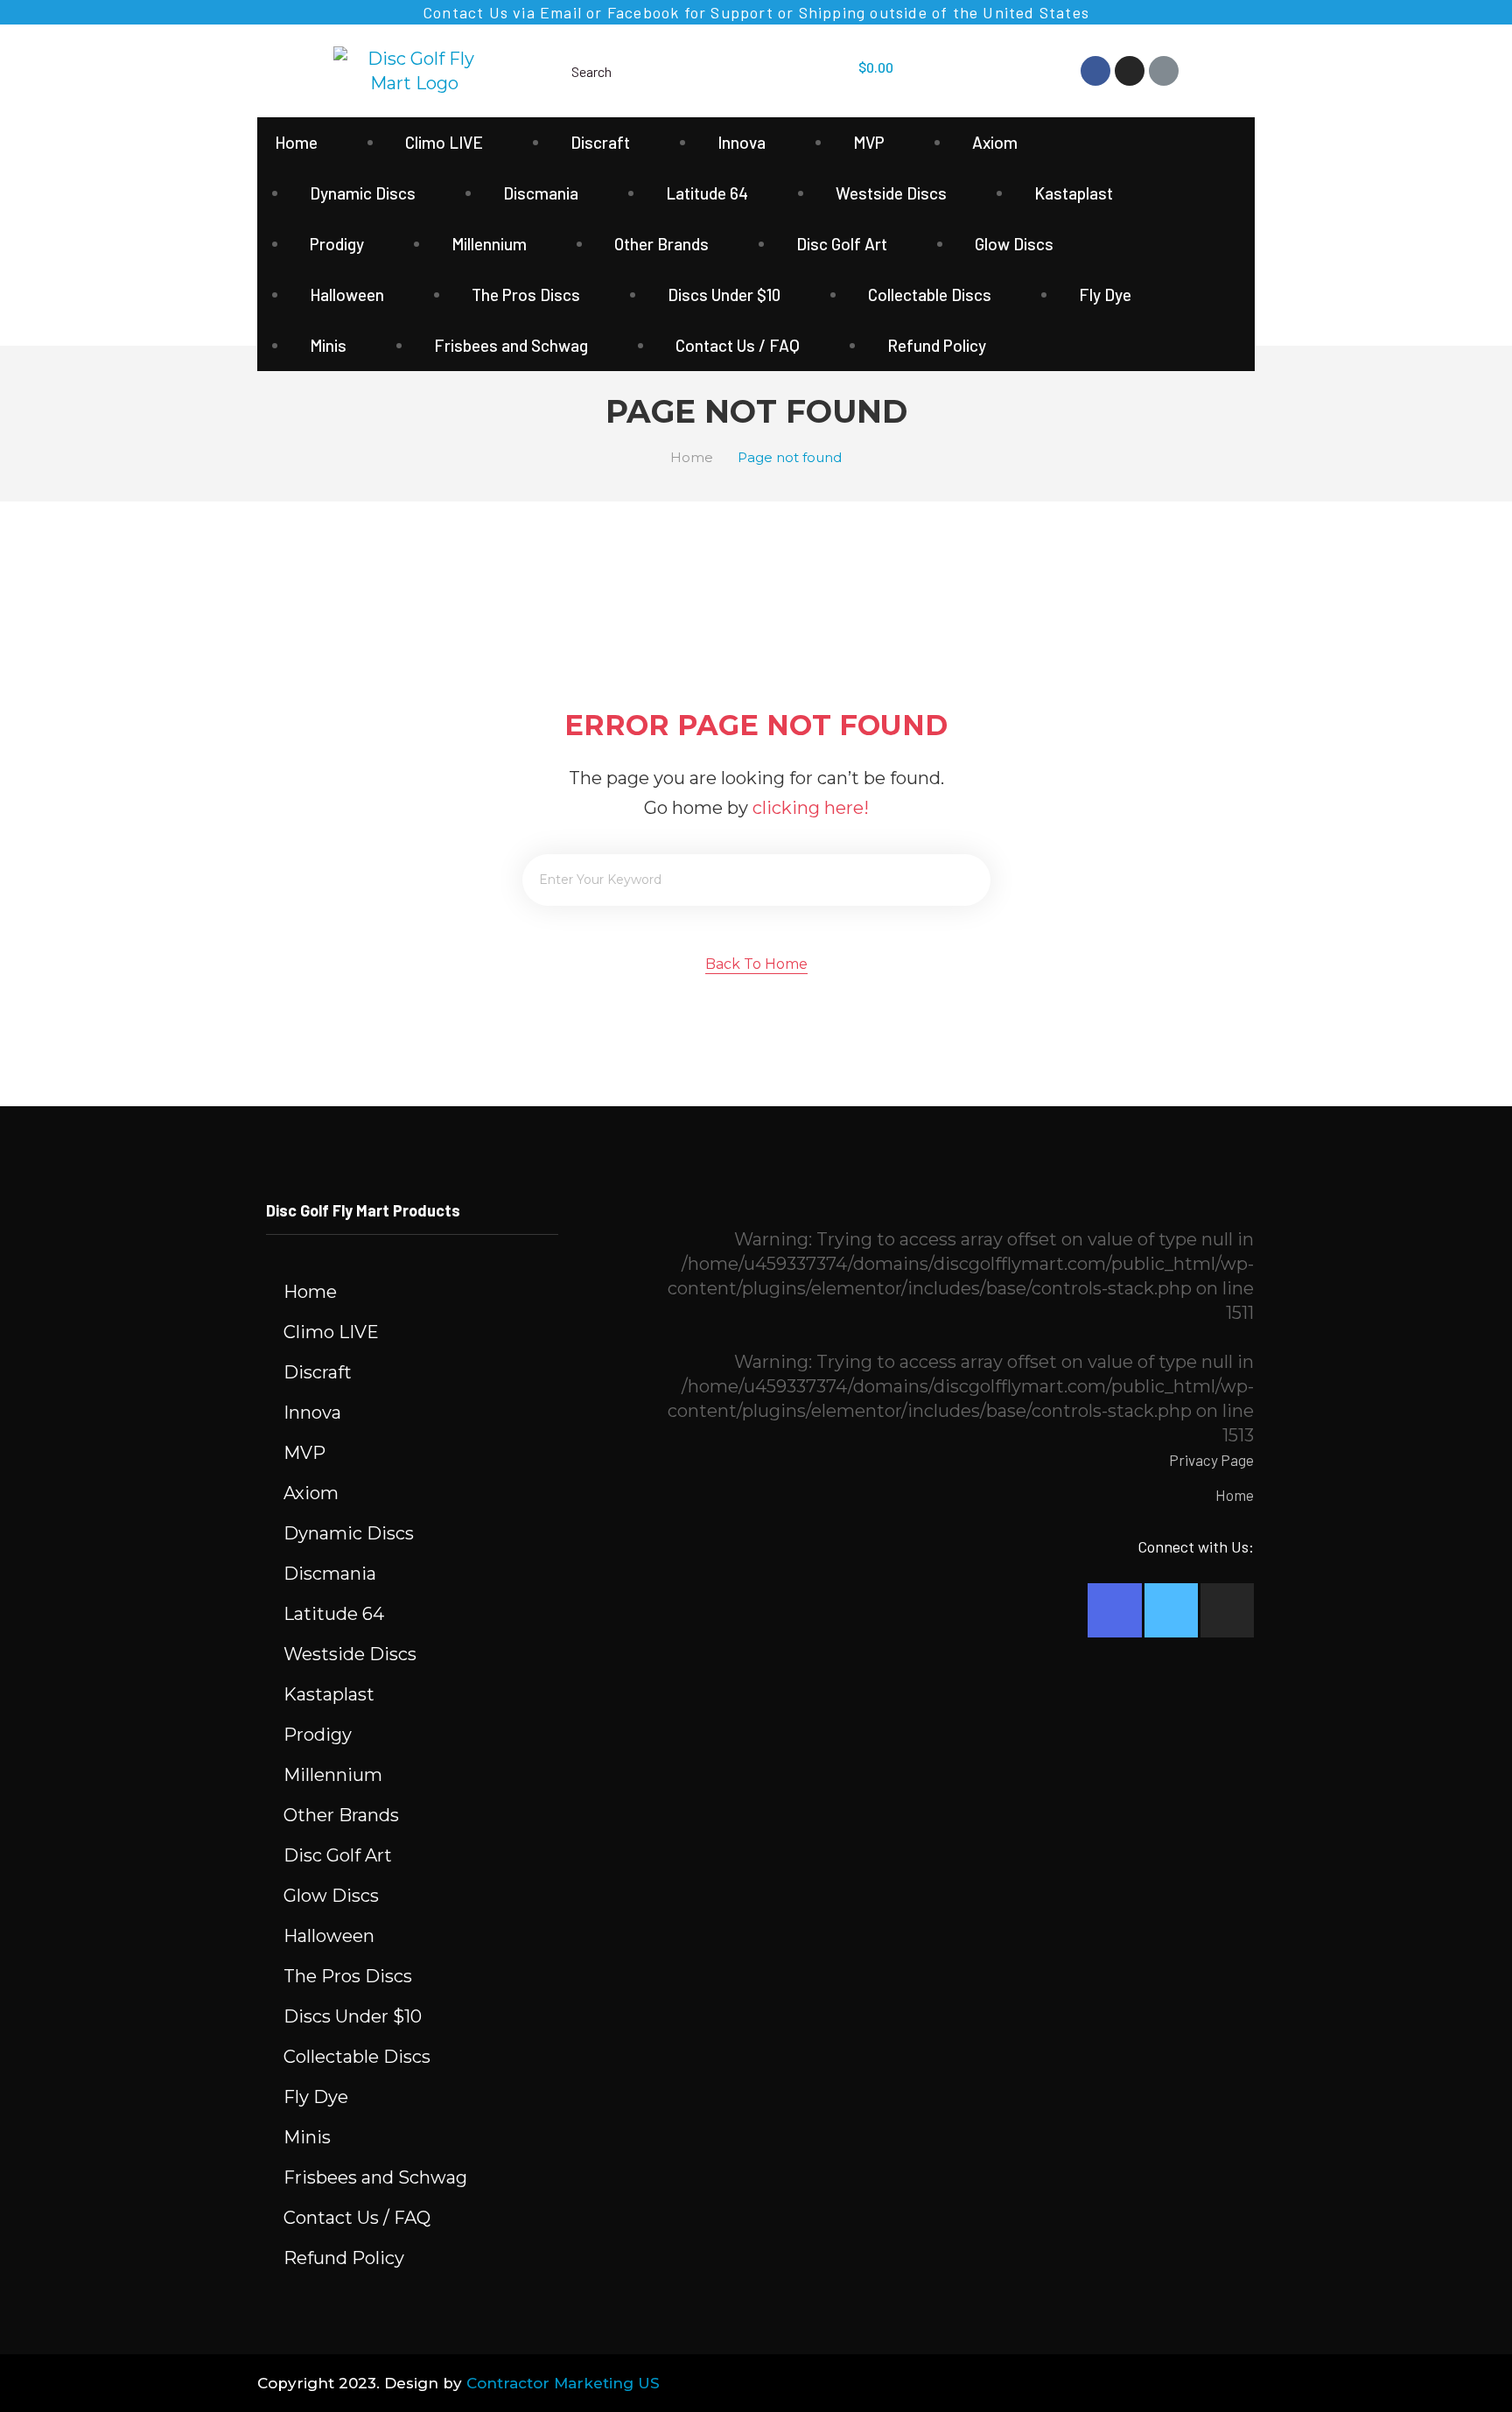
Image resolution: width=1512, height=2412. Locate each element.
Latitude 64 (707, 193)
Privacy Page (1211, 1460)
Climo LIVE (444, 142)
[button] (756, 966)
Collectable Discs (930, 294)
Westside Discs (891, 193)
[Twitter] (1171, 1610)
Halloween (347, 294)
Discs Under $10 (724, 294)
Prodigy (337, 244)
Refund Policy (937, 345)
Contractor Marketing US (563, 2383)
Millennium (489, 244)
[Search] (965, 880)
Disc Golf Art (842, 244)
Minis (328, 345)
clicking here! (811, 808)
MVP (869, 142)
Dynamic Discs (363, 193)
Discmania (541, 193)
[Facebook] (1095, 71)
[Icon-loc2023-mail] (1164, 71)
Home (296, 142)
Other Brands (661, 244)
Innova (742, 142)
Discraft (600, 142)
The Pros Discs (526, 294)
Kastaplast (1074, 193)
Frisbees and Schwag (511, 345)
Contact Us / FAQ (738, 345)
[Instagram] (1130, 71)
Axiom (995, 142)
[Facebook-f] (1114, 1610)
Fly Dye (1105, 294)
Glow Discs (1014, 244)
